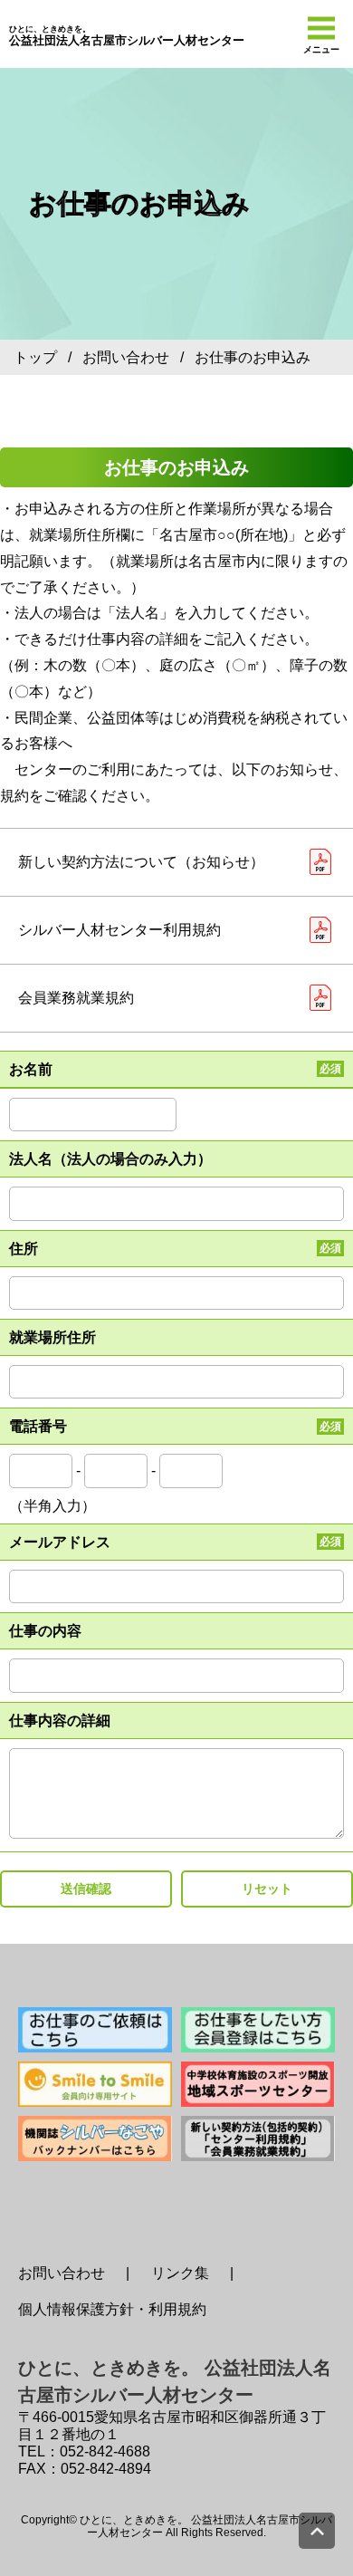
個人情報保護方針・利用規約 (112, 2309)
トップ (35, 357)
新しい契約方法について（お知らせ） (141, 862)
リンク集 (180, 2273)
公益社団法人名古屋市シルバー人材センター (127, 36)
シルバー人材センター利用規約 (119, 930)
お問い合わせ (126, 357)
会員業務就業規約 (76, 998)
